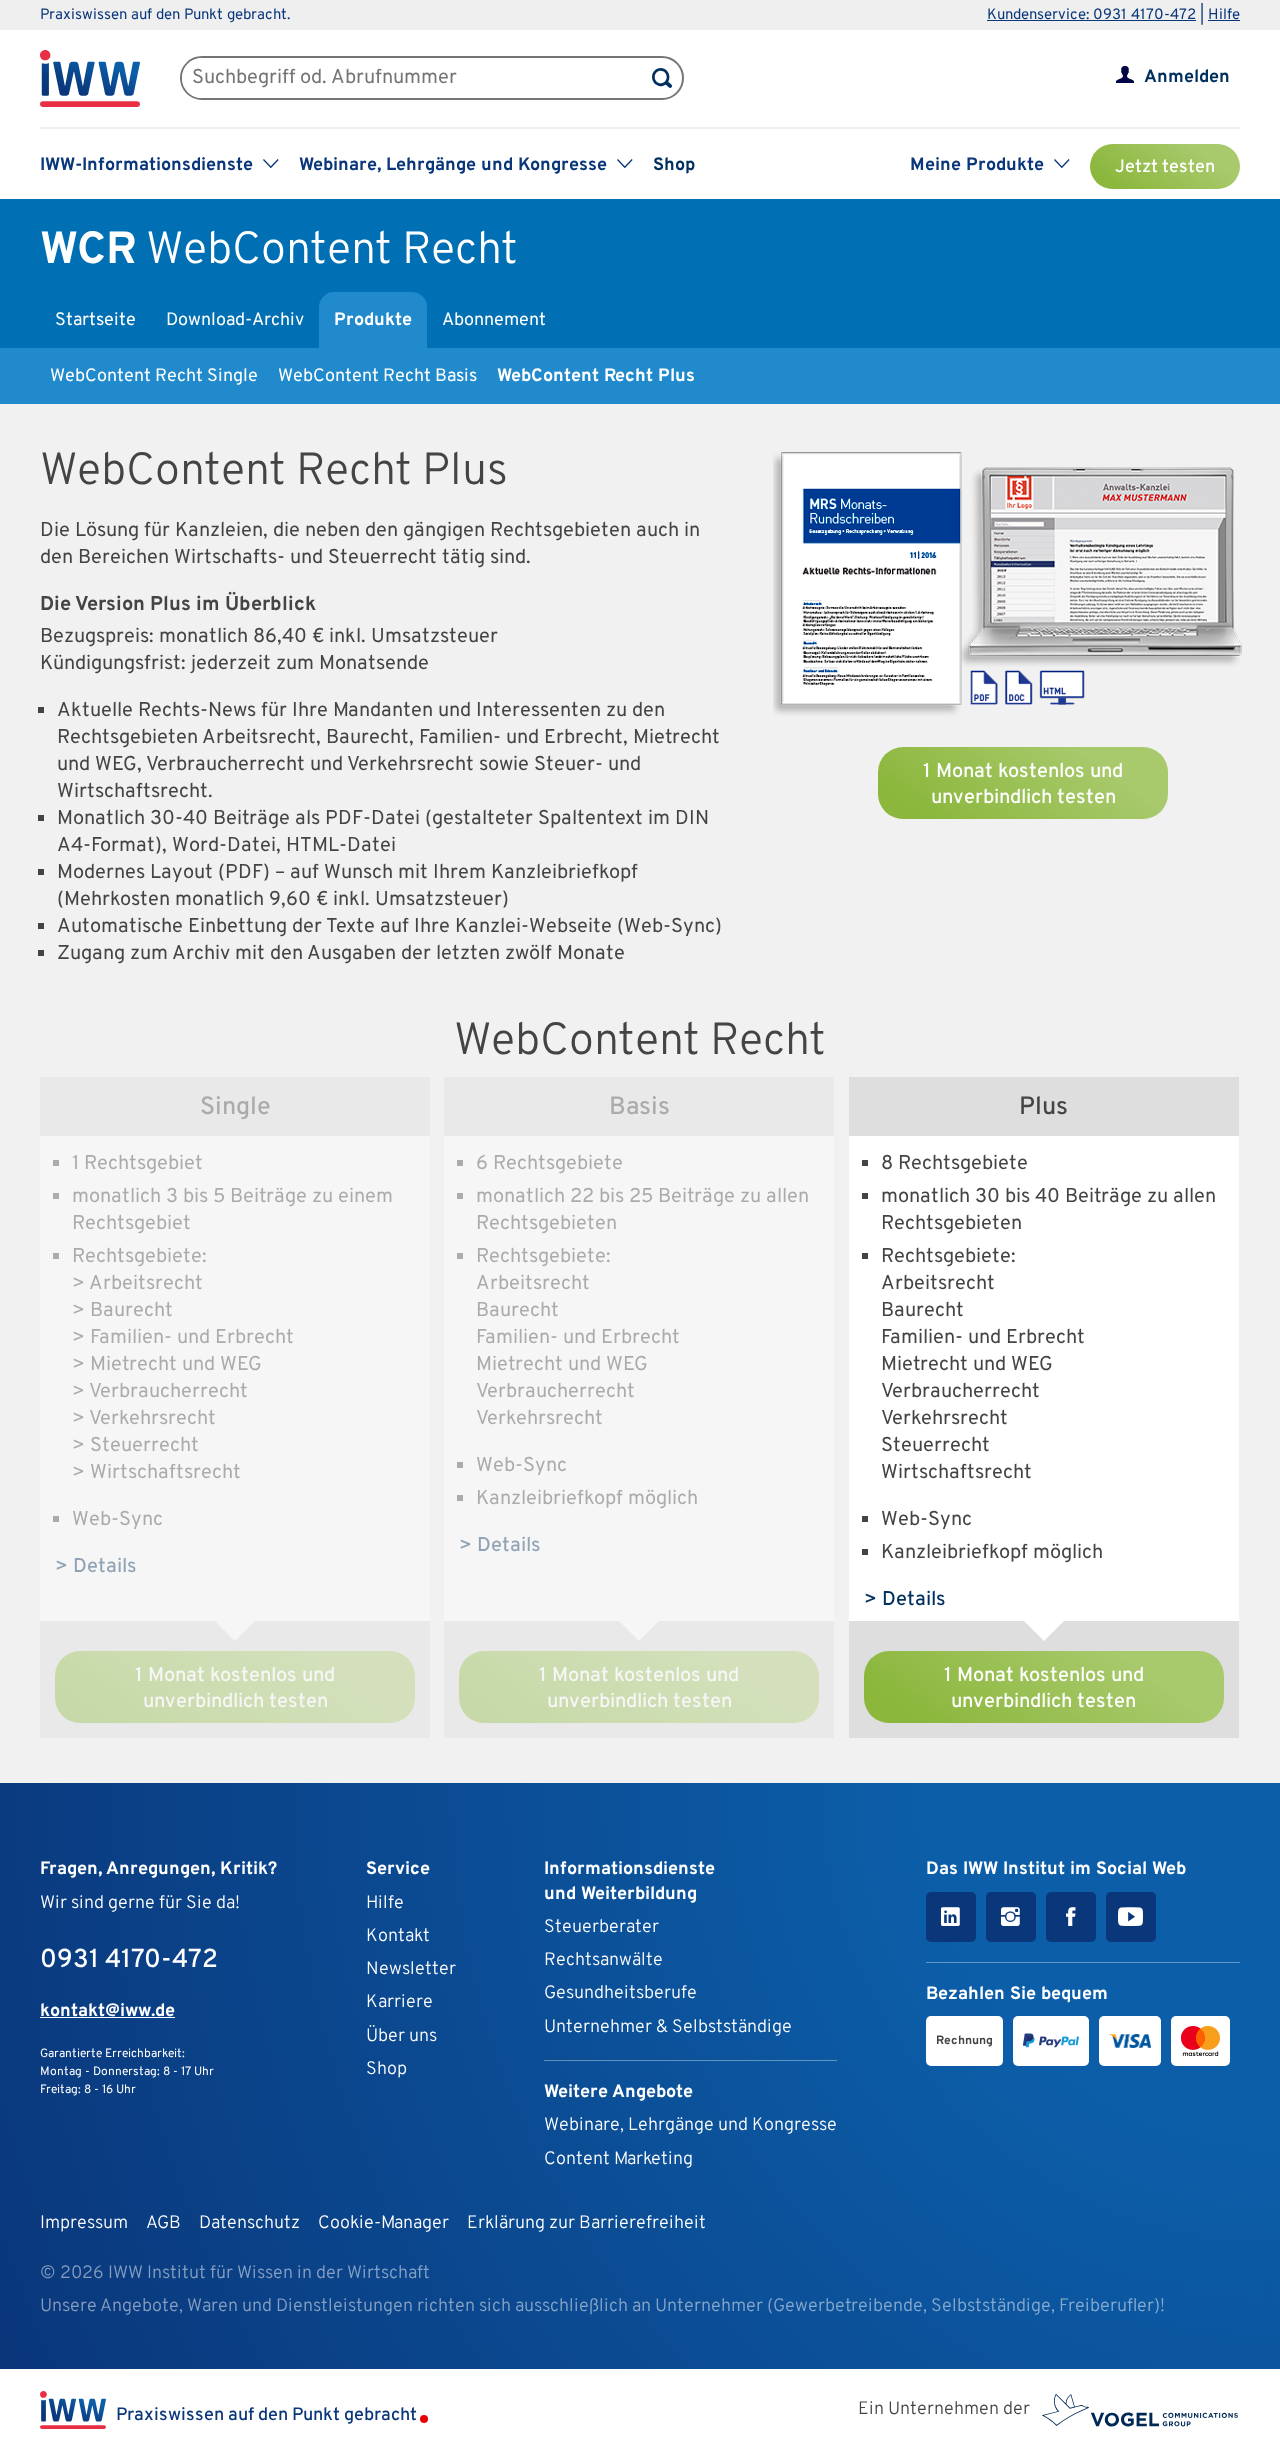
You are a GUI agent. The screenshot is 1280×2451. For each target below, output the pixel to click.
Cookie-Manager (383, 2223)
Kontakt (398, 1936)
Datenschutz (249, 2223)
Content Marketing (618, 2159)
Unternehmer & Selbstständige (668, 2027)
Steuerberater (601, 1927)
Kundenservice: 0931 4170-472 (1091, 15)
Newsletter (411, 1969)
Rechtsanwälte (603, 1960)
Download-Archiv (235, 320)
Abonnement (494, 320)
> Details (96, 1567)
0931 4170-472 (129, 1960)
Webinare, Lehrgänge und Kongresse (690, 2125)
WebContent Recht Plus (596, 376)
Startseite (95, 320)
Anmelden (1187, 77)
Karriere (399, 2002)
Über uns (401, 2036)
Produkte (373, 320)
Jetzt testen (1165, 167)
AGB (163, 2223)
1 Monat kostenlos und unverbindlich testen (1023, 785)
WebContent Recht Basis (377, 376)
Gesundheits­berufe (620, 1993)
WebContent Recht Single (154, 376)
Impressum (84, 2223)
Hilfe (1224, 15)
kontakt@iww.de (107, 2011)
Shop (674, 165)
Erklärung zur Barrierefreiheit (586, 2223)
